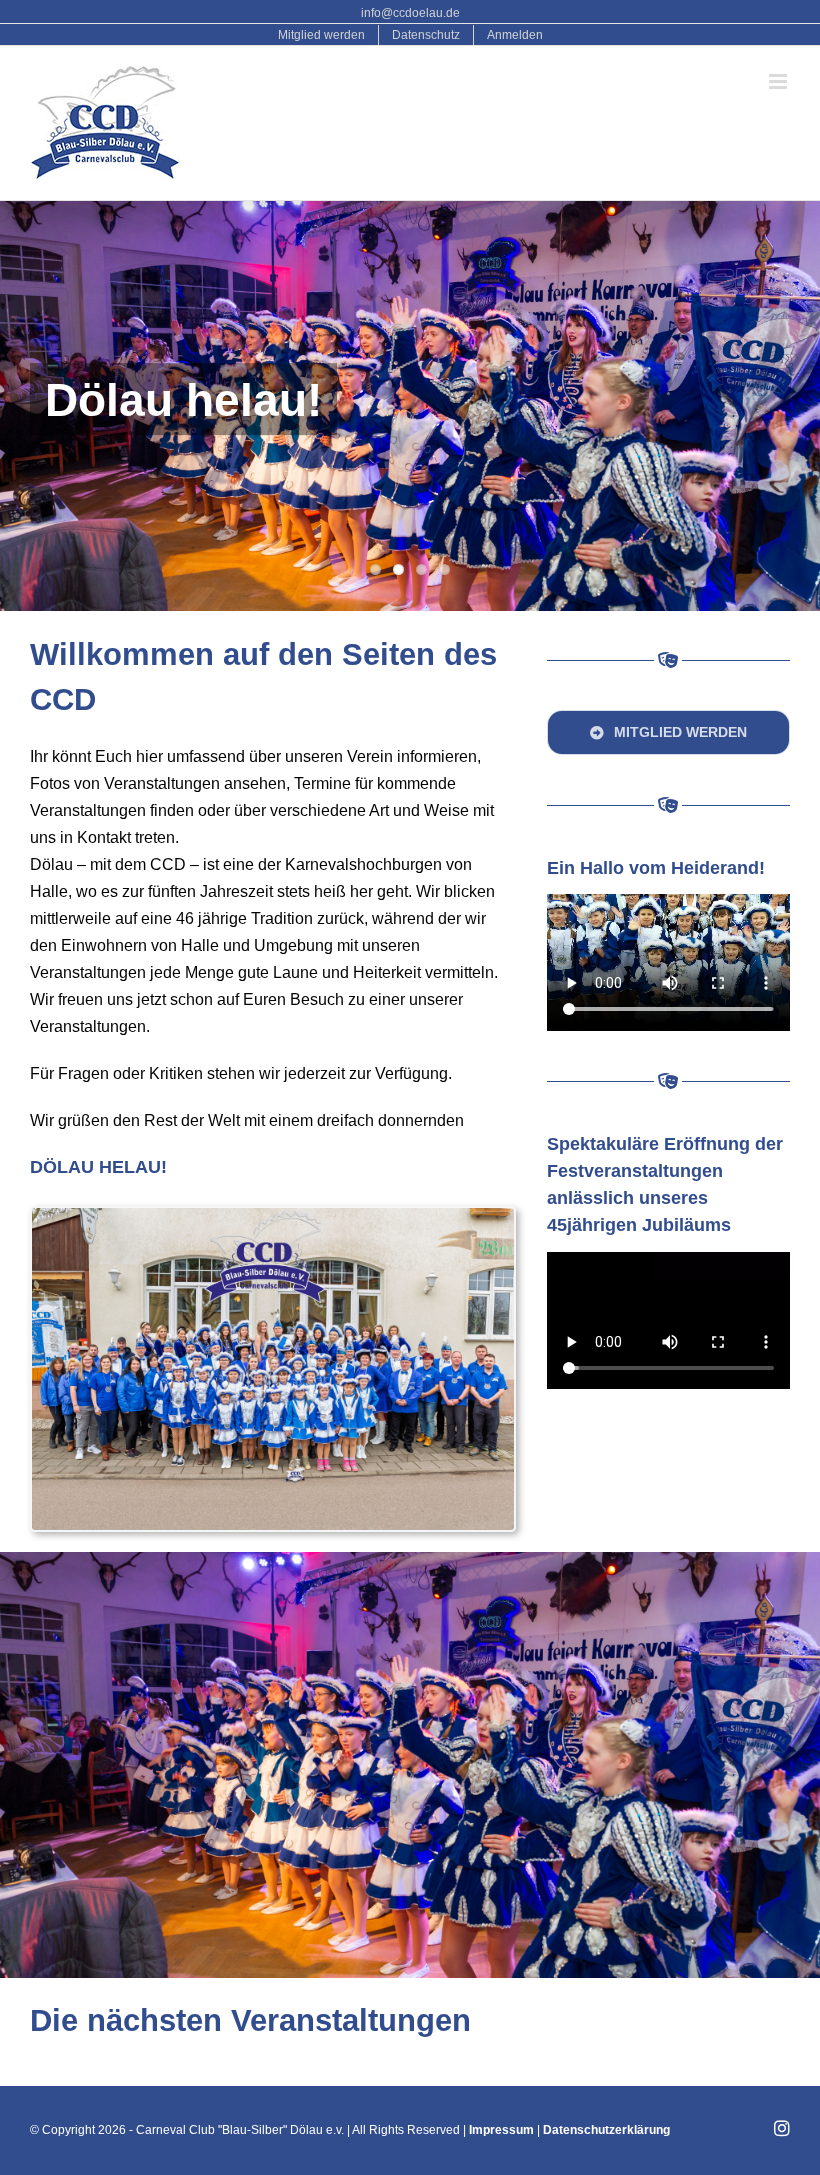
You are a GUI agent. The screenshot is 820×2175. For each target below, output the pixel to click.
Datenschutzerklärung (606, 2130)
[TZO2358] (273, 1215)
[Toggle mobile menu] (779, 81)
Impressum (501, 2130)
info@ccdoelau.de (410, 13)
